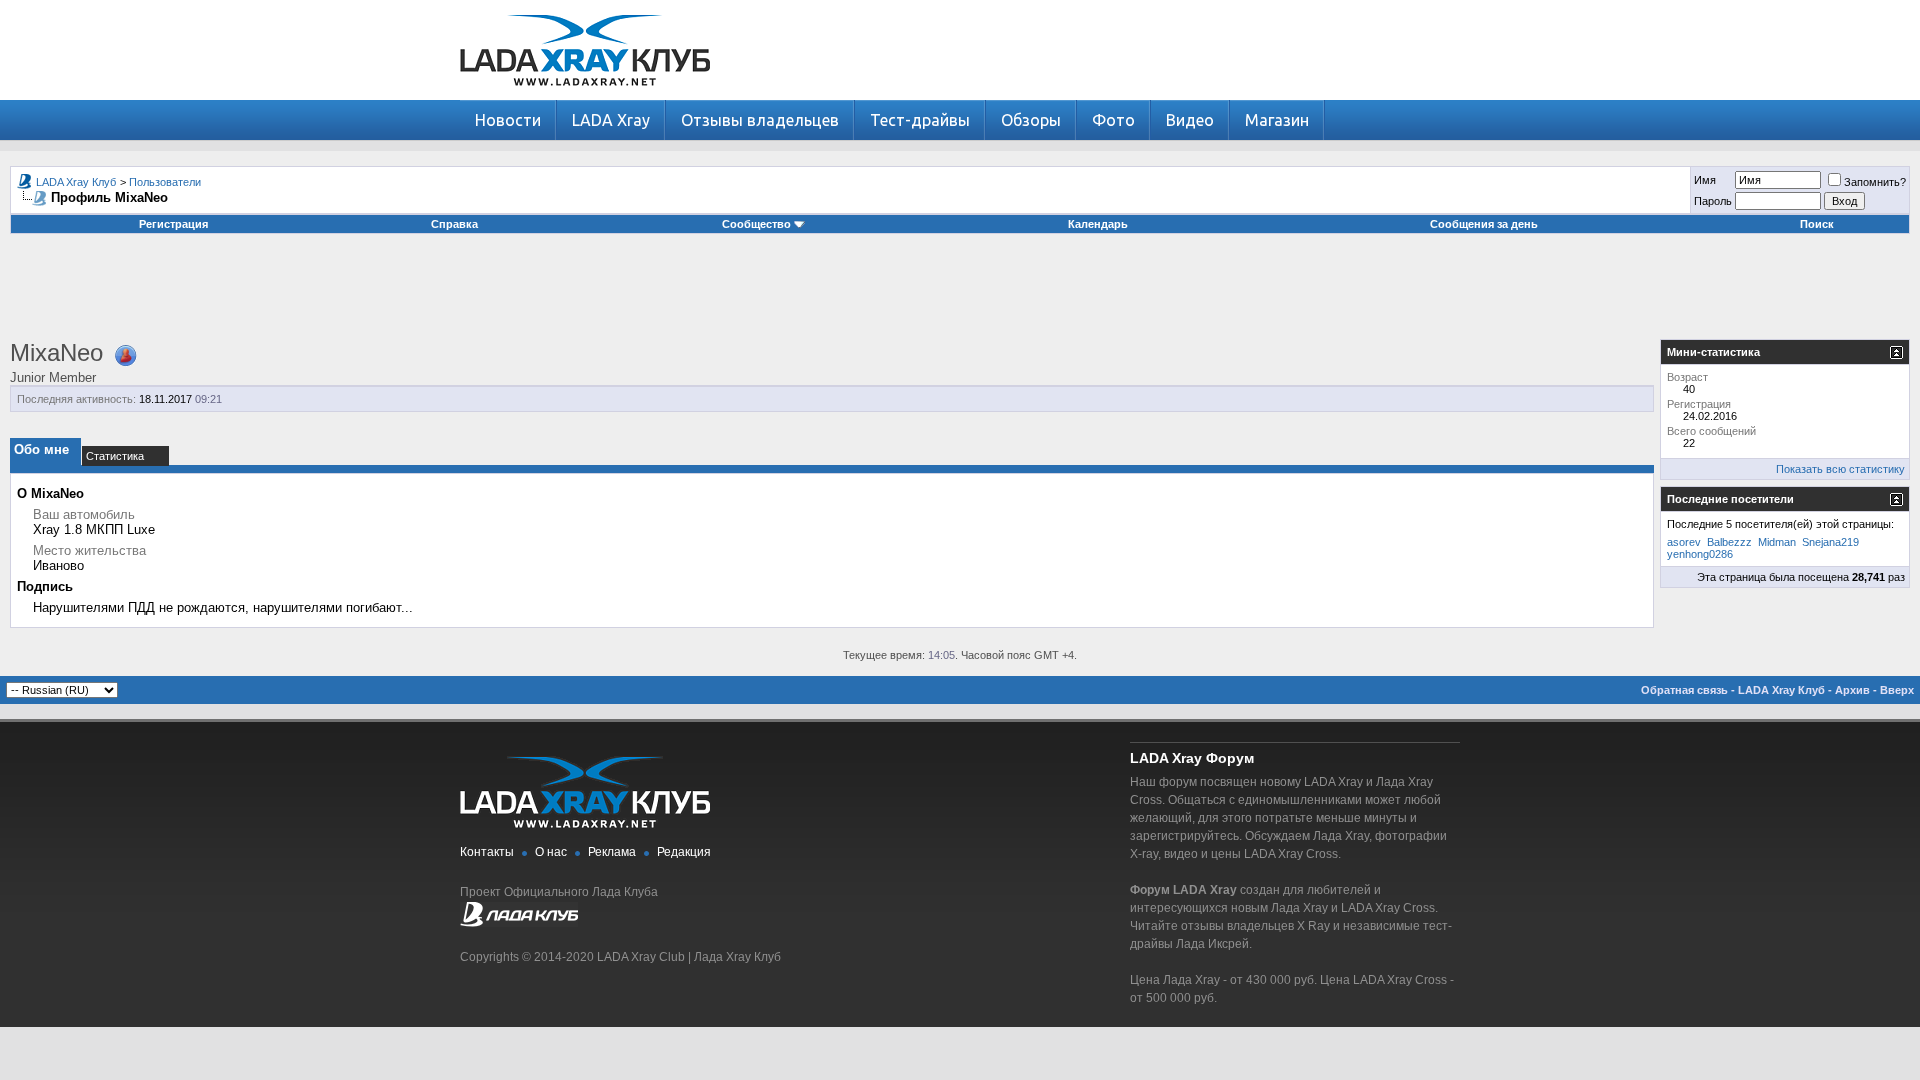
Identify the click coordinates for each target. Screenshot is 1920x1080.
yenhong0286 (1700, 554)
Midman (1777, 542)
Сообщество (756, 224)
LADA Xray (611, 120)
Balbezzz (1729, 542)
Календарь (1098, 224)
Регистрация (173, 224)
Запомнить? (1875, 182)
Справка (454, 224)
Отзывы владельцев (760, 120)
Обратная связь (1684, 690)
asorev (1684, 542)
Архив (1852, 690)
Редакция (684, 852)
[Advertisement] (960, 294)
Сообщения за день (1484, 224)
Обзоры (1031, 120)
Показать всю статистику (1840, 469)
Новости (508, 120)
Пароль (1713, 201)
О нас (551, 852)
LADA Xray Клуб (76, 182)
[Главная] (585, 95)
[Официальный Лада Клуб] (519, 923)
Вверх (1897, 690)
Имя (1705, 180)
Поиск (1817, 224)
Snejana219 (1830, 542)
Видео (1190, 120)
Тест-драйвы (920, 120)
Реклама (612, 852)
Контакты (487, 852)
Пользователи (165, 182)
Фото (1113, 120)
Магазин (1277, 120)
